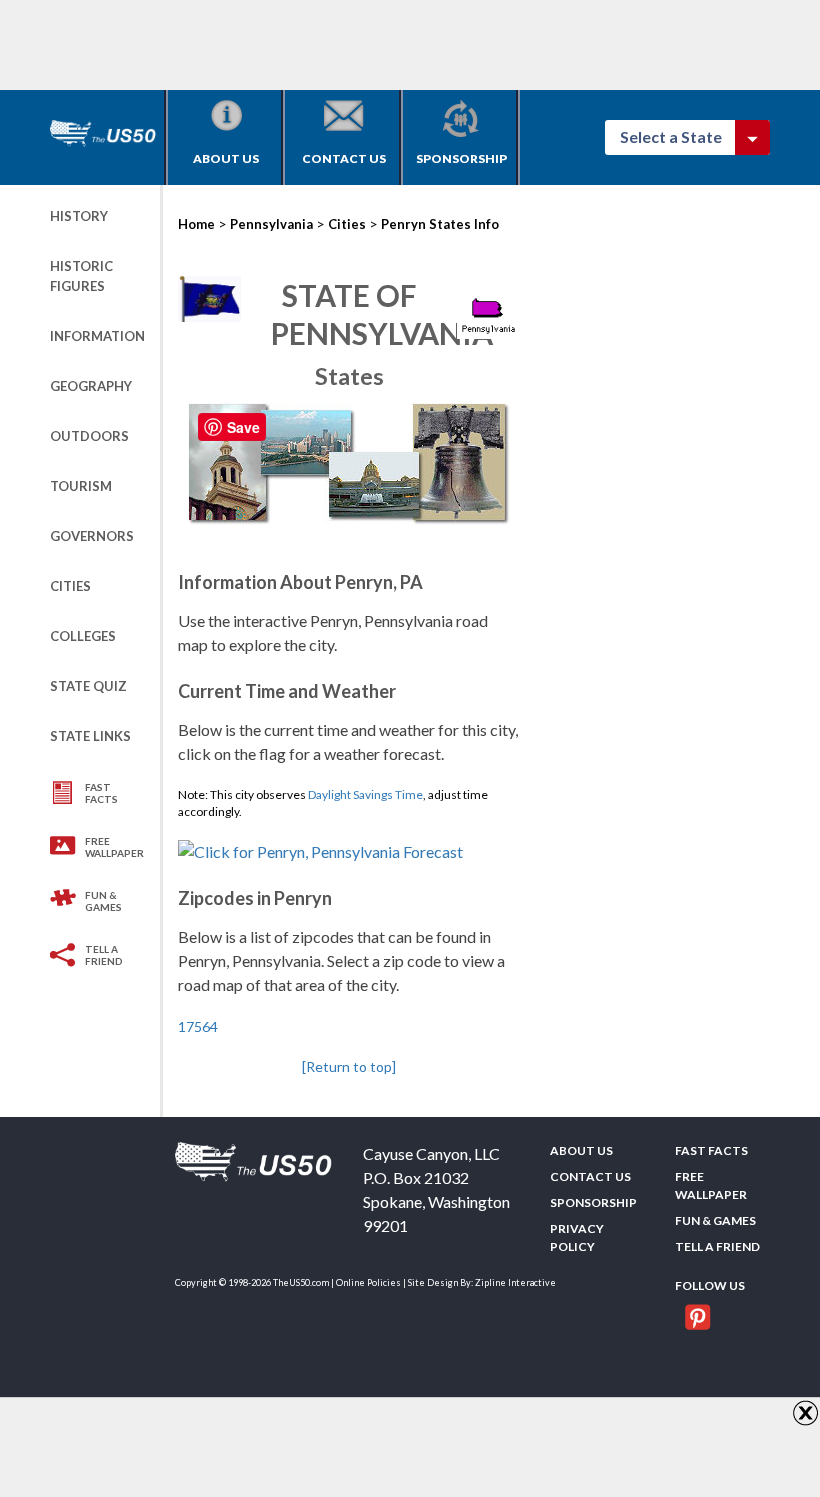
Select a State (680, 136)
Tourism (81, 486)
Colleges (83, 636)
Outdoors (89, 436)
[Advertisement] (414, 45)
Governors (92, 536)
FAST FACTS (101, 793)
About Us (226, 158)
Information (97, 336)
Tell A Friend (104, 955)
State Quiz (88, 686)
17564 (198, 1026)
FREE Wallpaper (114, 847)
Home (196, 224)
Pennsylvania (271, 224)
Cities (70, 586)
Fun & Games (103, 901)
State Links (90, 736)
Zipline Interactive (515, 1282)
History (79, 216)
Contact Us (344, 158)
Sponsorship (461, 158)
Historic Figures (81, 276)
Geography (91, 386)
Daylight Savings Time (365, 794)
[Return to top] (349, 1066)
